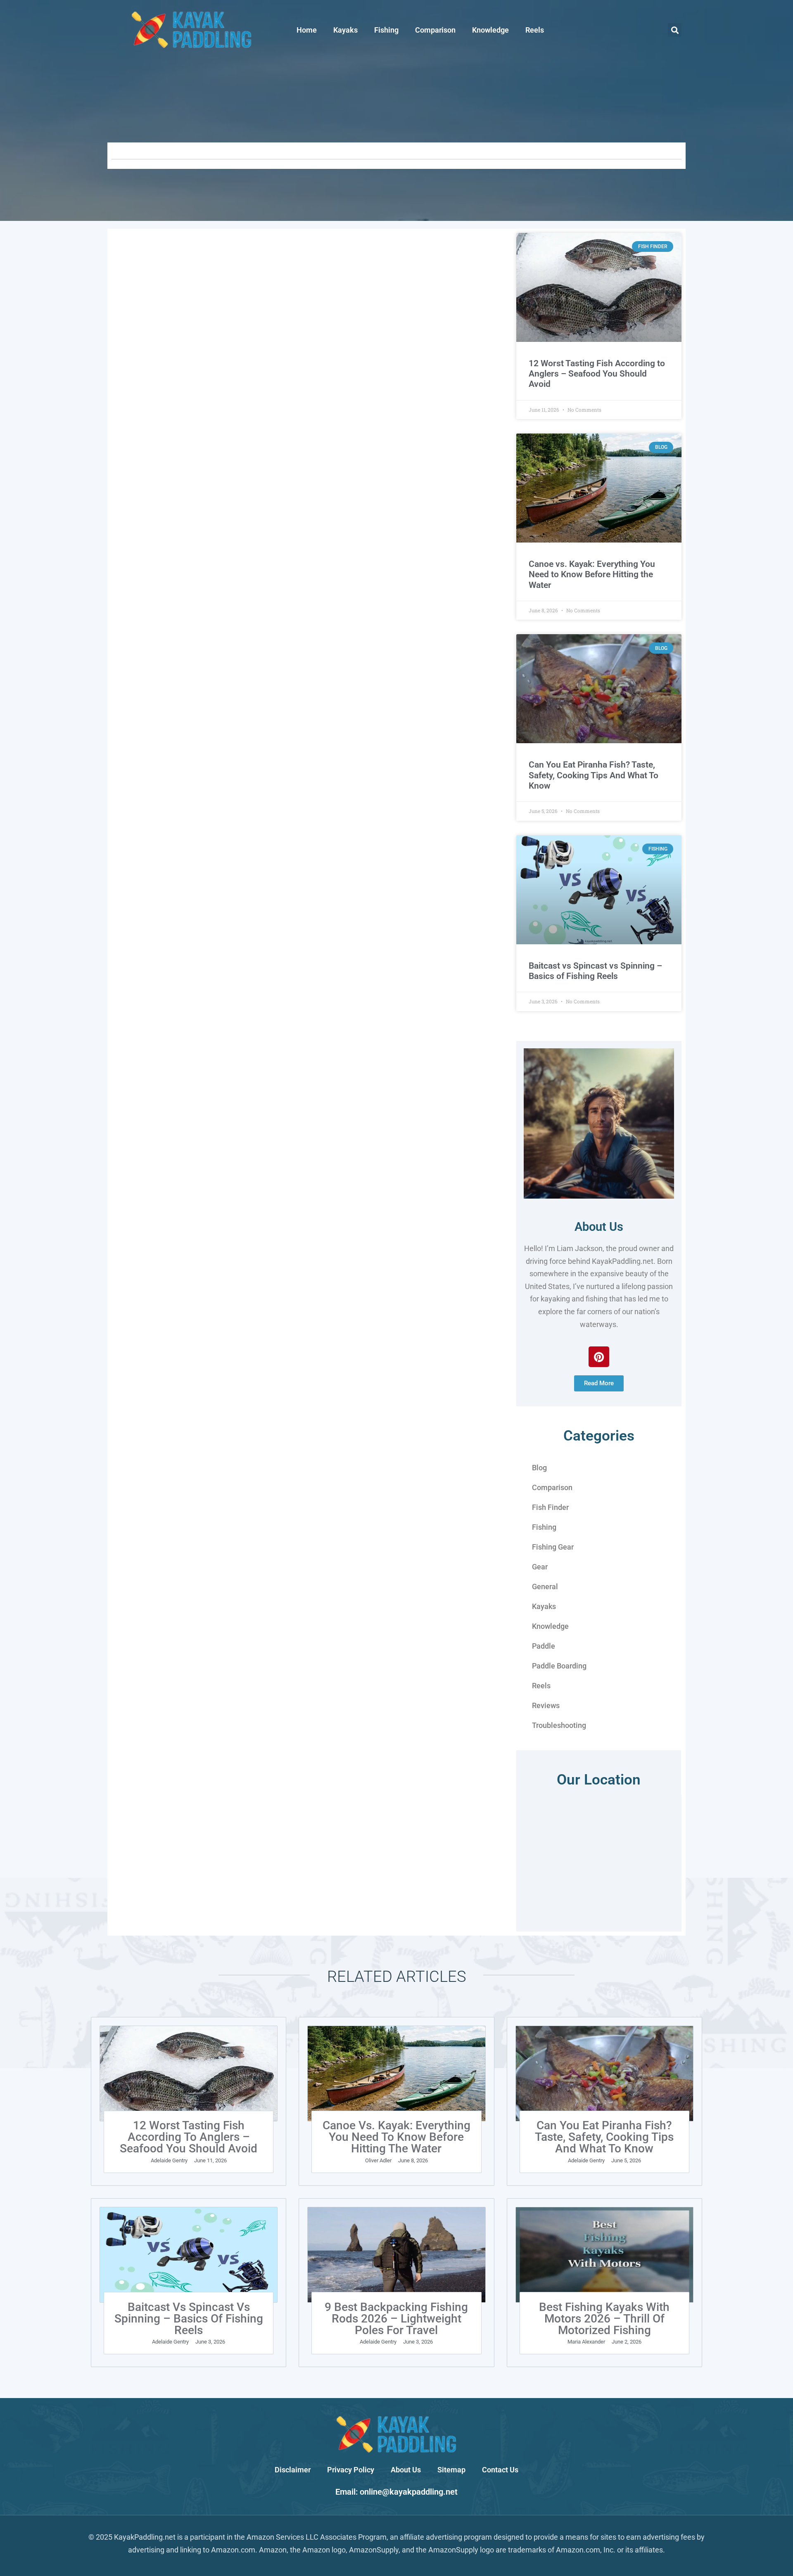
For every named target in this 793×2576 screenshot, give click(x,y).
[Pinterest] (599, 1357)
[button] (675, 30)
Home (307, 30)
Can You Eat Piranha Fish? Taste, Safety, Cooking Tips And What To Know (594, 775)
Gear (540, 1567)
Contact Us (500, 2470)
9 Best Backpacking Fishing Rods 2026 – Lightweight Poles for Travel (396, 2319)
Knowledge (490, 30)
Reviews (546, 1705)
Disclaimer (293, 2470)
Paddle (544, 1646)
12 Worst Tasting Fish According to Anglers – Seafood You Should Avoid (597, 374)
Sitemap (451, 2470)
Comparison (435, 30)
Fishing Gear (553, 1547)
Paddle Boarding (559, 1666)
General (545, 1587)
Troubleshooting (559, 1725)
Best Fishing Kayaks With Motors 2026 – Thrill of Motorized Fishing (604, 2319)
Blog (539, 1468)
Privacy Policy (351, 2470)
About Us (599, 1227)
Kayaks (345, 30)
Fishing (386, 30)
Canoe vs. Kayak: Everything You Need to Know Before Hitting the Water (592, 574)
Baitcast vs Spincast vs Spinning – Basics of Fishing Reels (595, 971)
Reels (535, 30)
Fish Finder (550, 1507)
